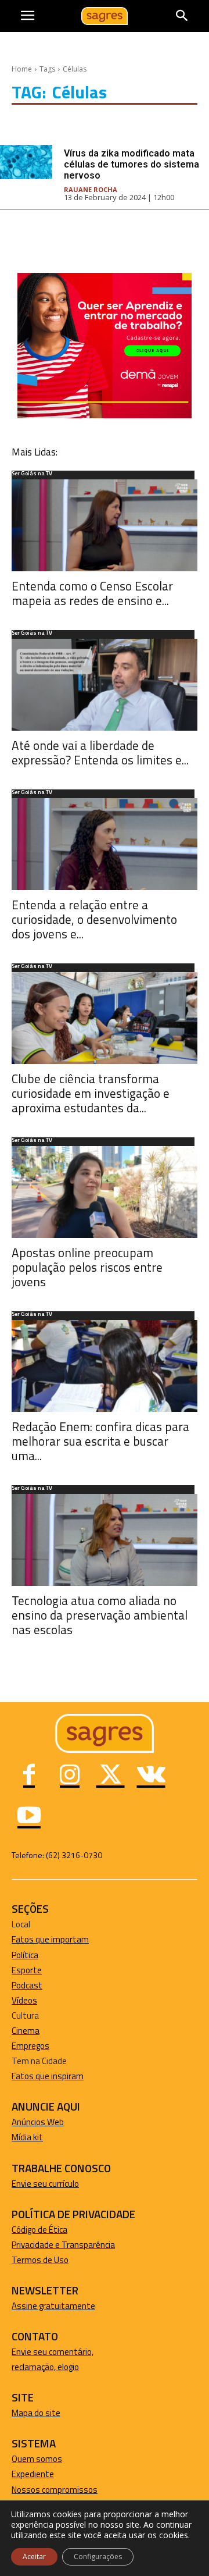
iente (44, 2474)
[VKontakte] (151, 1776)
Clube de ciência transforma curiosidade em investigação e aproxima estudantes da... (91, 1093)
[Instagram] (70, 1776)
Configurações (98, 2557)
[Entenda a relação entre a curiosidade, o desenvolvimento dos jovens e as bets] (105, 844)
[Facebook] (29, 1776)
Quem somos (37, 2459)
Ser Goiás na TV (32, 474)
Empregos (30, 2046)
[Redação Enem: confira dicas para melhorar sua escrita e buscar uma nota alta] (105, 1366)
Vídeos (24, 2000)
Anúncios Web (38, 2122)
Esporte (27, 1970)
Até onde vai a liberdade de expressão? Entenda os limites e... (100, 752)
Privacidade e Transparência (63, 2245)
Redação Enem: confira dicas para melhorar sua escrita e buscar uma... (100, 1441)
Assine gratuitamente (53, 2306)
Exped (23, 2474)
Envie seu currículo (45, 2184)
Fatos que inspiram (48, 2076)
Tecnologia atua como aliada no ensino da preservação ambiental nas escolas (100, 1615)
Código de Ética (39, 2230)
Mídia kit (27, 2137)
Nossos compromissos (55, 2490)
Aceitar (34, 2557)
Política (25, 1955)
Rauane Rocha (91, 189)
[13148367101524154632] (105, 415)
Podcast (27, 1985)
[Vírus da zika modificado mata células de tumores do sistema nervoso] (26, 162)
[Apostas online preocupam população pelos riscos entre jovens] (105, 1192)
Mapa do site (36, 2413)
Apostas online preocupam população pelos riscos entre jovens (87, 1267)
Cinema (26, 2031)
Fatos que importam (50, 1939)
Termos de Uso (40, 2260)
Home (22, 69)
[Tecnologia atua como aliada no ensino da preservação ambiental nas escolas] (105, 1540)
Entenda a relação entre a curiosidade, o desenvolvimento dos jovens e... (94, 919)
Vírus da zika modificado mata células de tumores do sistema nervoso (131, 164)
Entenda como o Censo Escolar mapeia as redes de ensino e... (92, 593)
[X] (110, 1776)
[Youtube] (29, 1817)
